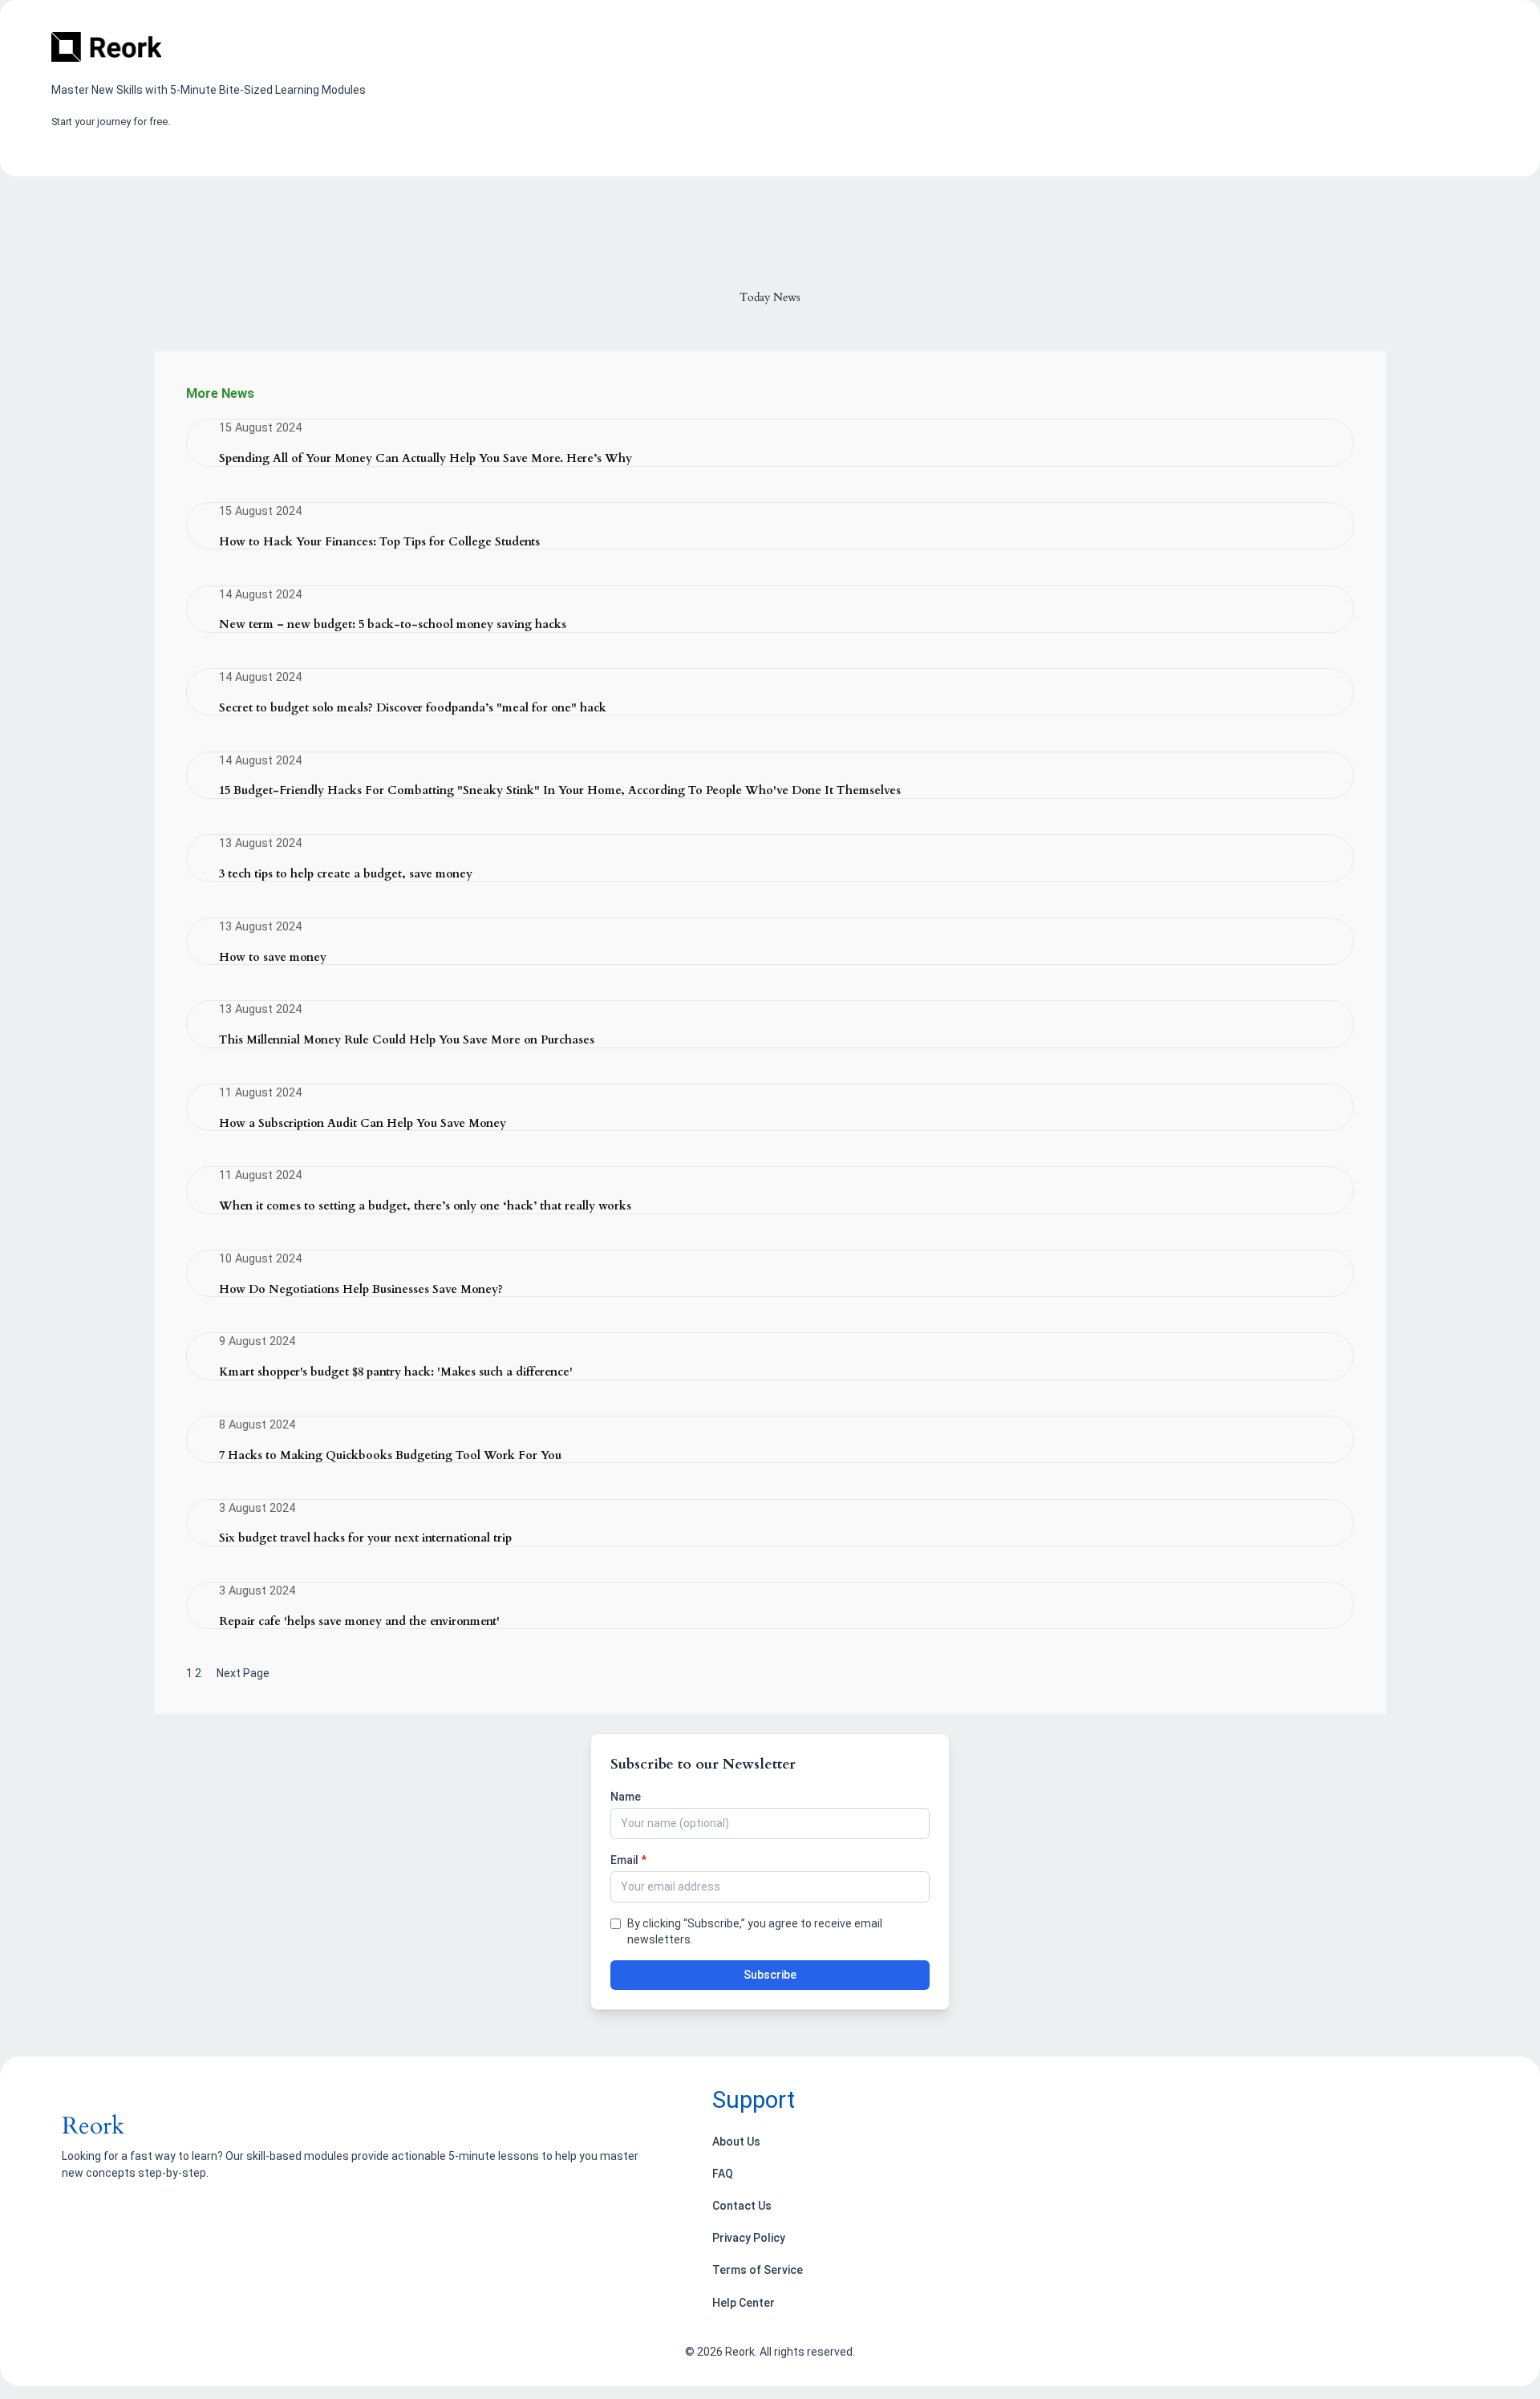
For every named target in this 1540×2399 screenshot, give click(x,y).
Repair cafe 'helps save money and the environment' (359, 1622)
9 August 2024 (257, 1341)
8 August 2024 (257, 1425)
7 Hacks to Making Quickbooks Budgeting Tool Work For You (390, 1456)
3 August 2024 (257, 1508)
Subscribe (770, 1975)
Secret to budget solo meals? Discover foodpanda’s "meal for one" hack (413, 709)
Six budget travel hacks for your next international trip (365, 1539)
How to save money (273, 958)
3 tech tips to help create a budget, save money (346, 875)
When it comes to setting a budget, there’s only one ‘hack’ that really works (425, 1207)
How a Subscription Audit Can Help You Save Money (363, 1124)
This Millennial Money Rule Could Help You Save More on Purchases (407, 1041)
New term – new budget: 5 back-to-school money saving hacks (393, 625)
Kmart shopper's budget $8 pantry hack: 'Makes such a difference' (396, 1373)
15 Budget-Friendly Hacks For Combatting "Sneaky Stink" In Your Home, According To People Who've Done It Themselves (560, 791)
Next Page (243, 1673)
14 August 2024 (260, 595)
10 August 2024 (260, 1259)
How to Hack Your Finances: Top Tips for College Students (379, 543)
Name (626, 1797)
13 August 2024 (260, 843)
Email (628, 1860)
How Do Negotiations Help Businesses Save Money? (361, 1290)
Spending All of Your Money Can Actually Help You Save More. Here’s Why (426, 459)
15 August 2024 (260, 428)
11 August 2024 (260, 1093)
